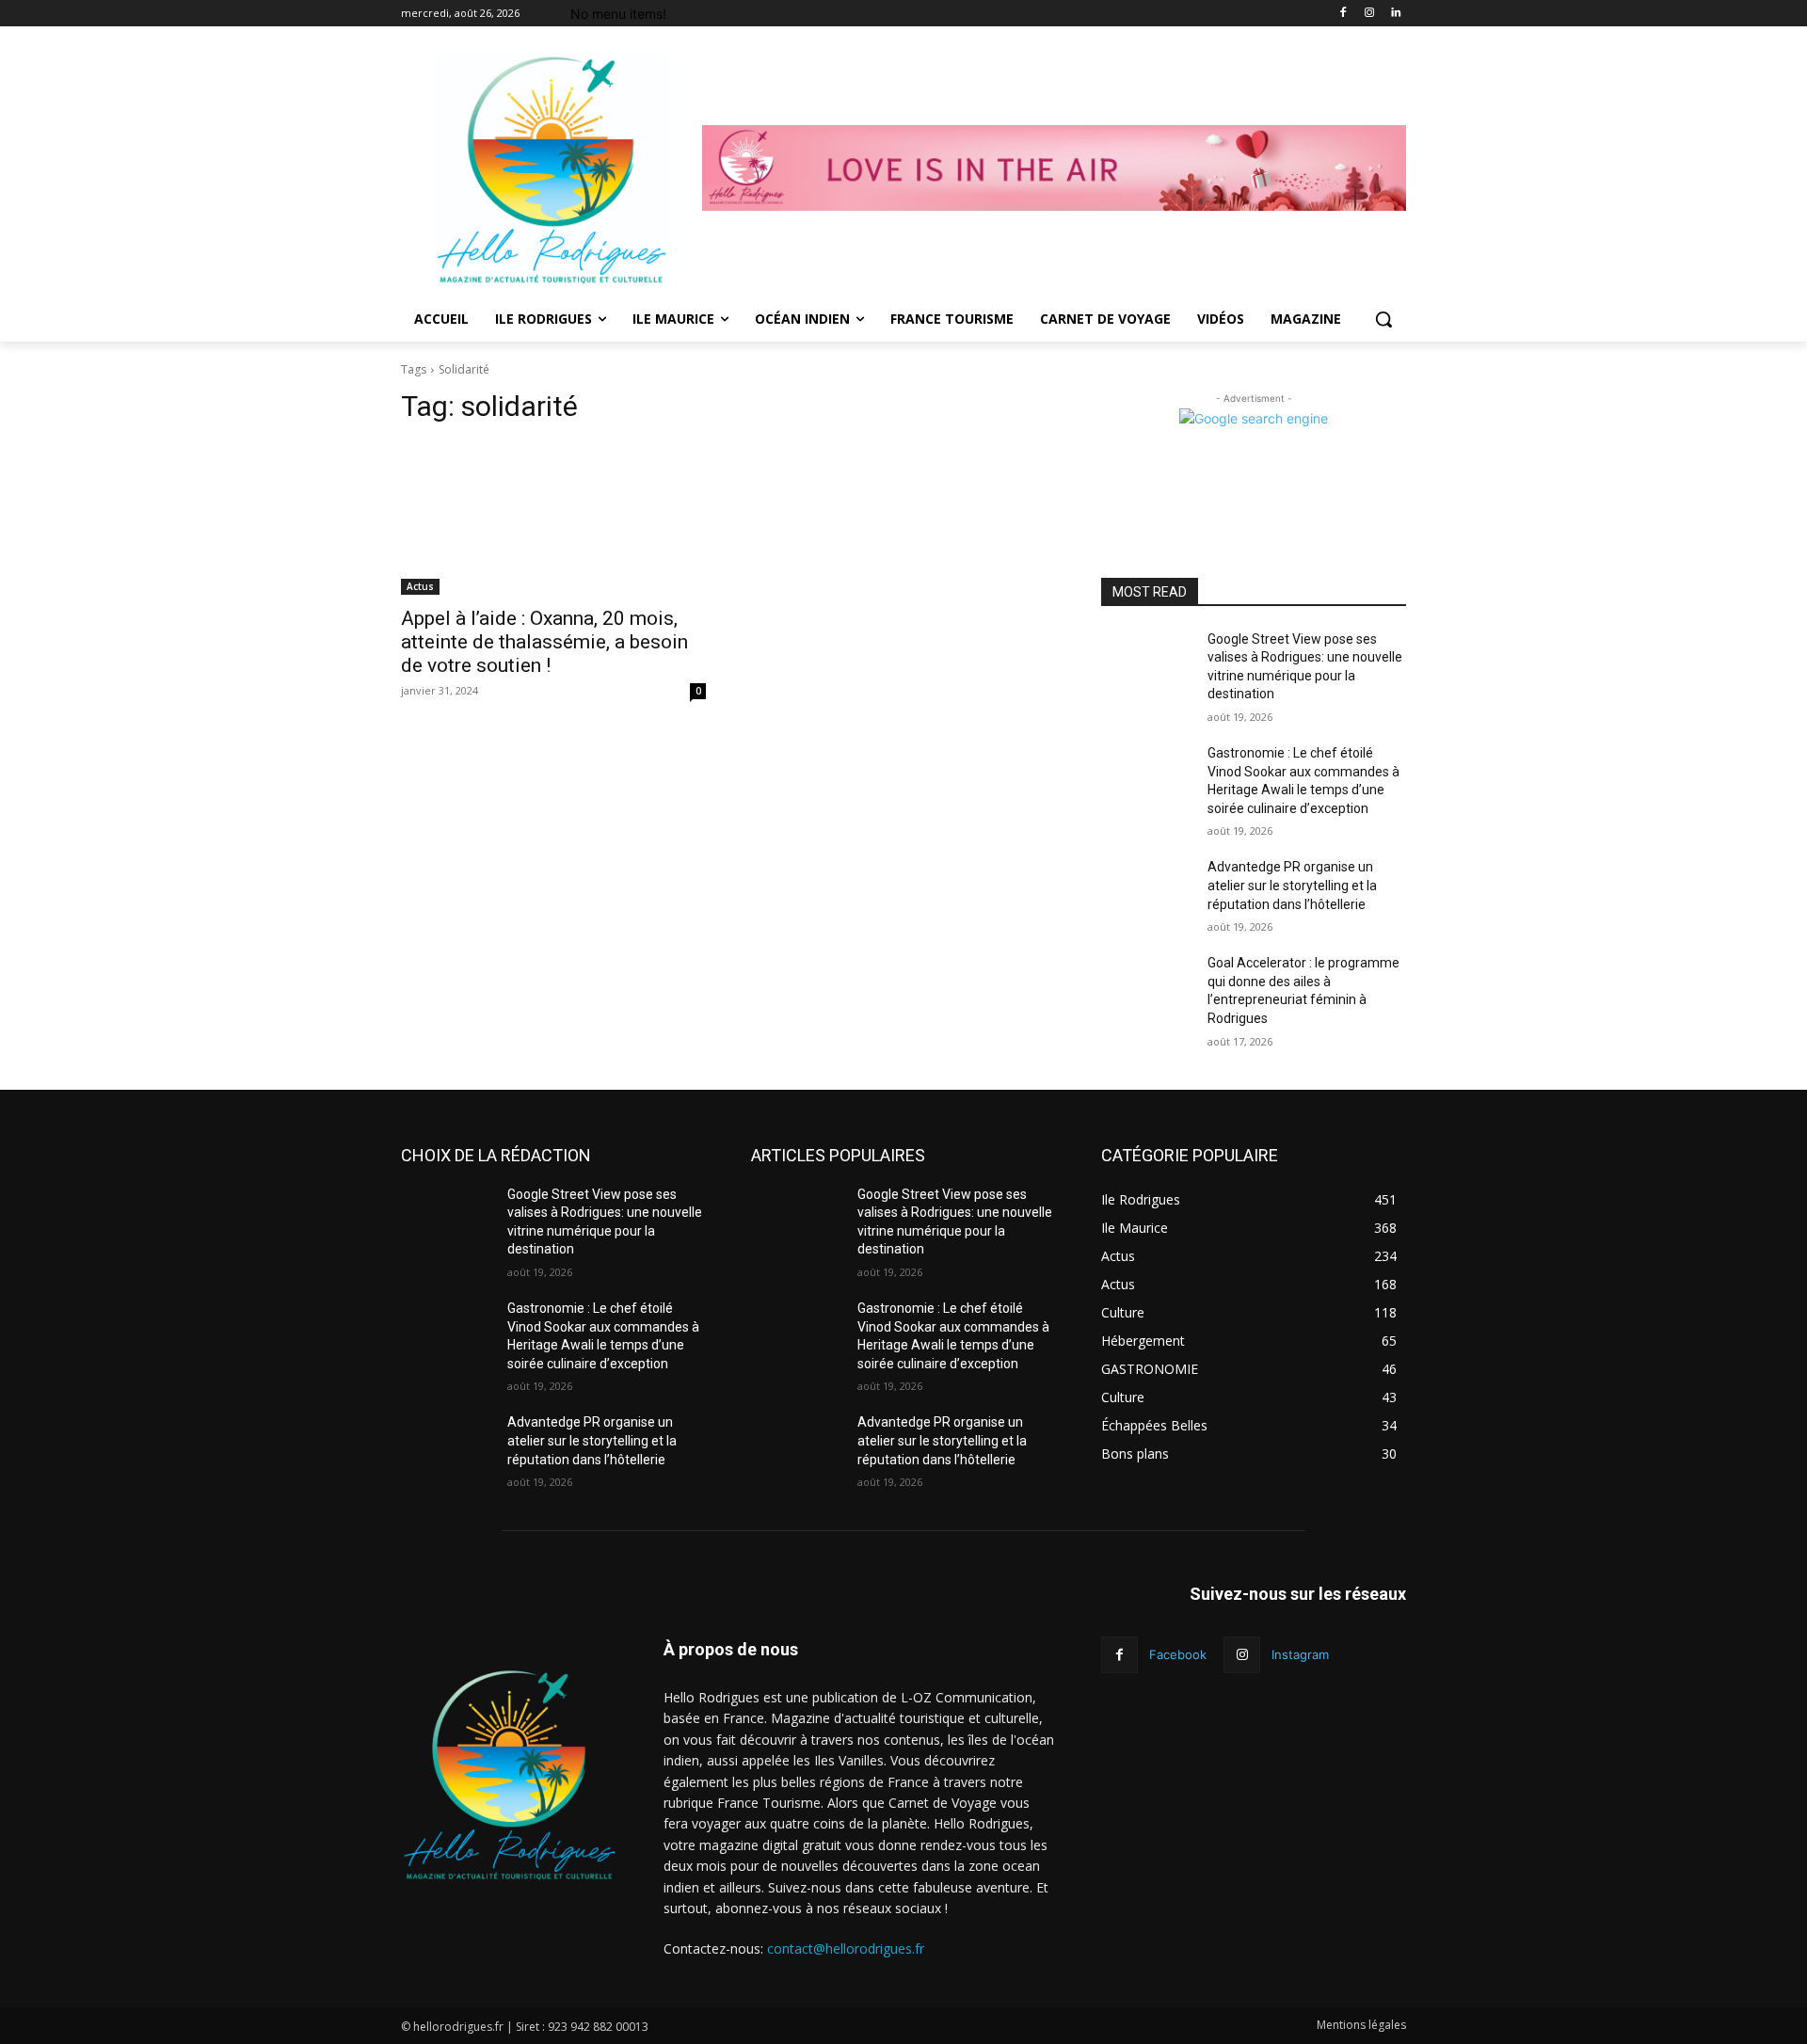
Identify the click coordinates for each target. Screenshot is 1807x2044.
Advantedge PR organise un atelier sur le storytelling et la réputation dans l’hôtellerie (1292, 885)
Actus (420, 586)
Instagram (1300, 1654)
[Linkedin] (1395, 14)
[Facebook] (1343, 14)
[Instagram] (1369, 14)
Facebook (1178, 1654)
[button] (1383, 319)
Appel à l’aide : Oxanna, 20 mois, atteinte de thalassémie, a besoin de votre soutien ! (544, 642)
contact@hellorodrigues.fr (846, 1948)
